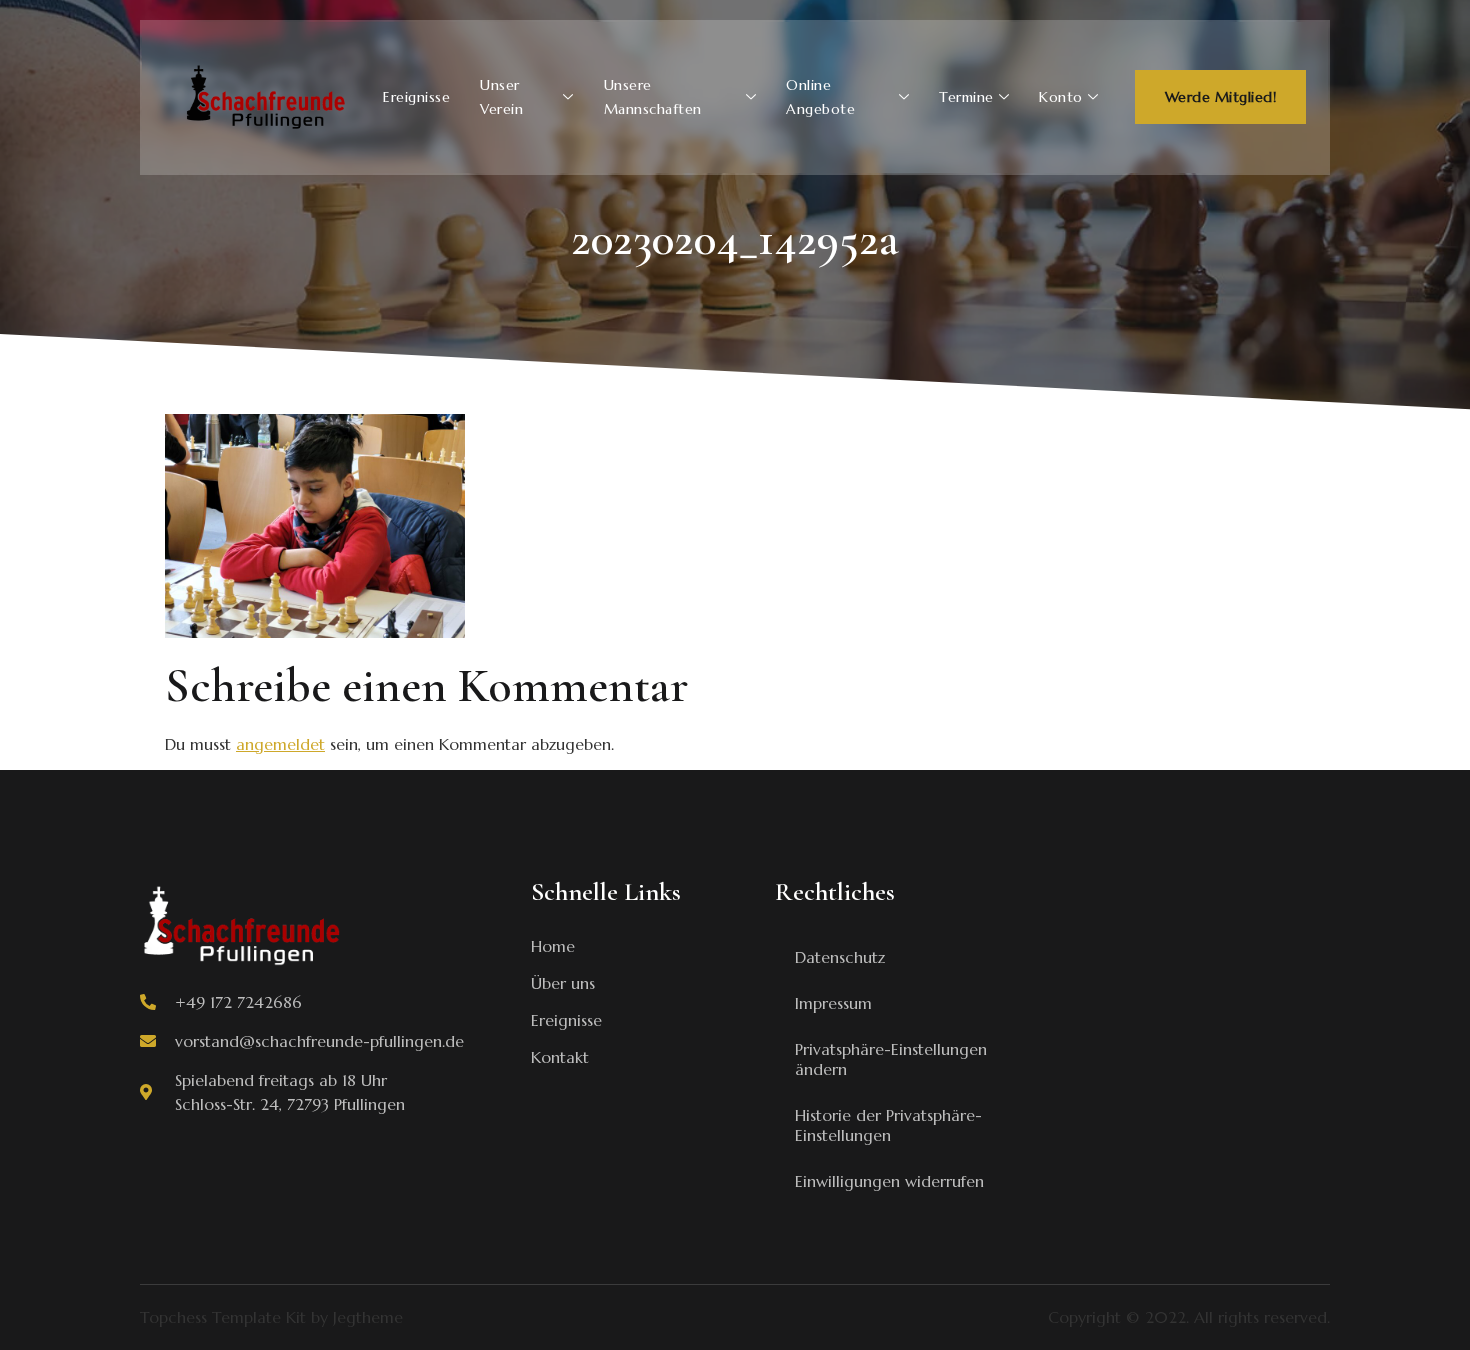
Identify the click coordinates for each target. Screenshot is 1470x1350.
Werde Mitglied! (1221, 97)
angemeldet (280, 744)
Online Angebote (820, 97)
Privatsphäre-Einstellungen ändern (891, 1059)
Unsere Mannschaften (653, 97)
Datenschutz (840, 957)
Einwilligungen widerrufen (889, 1181)
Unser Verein (501, 97)
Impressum (833, 1003)
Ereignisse (416, 97)
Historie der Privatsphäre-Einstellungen (888, 1125)
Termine (966, 97)
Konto (1061, 97)
